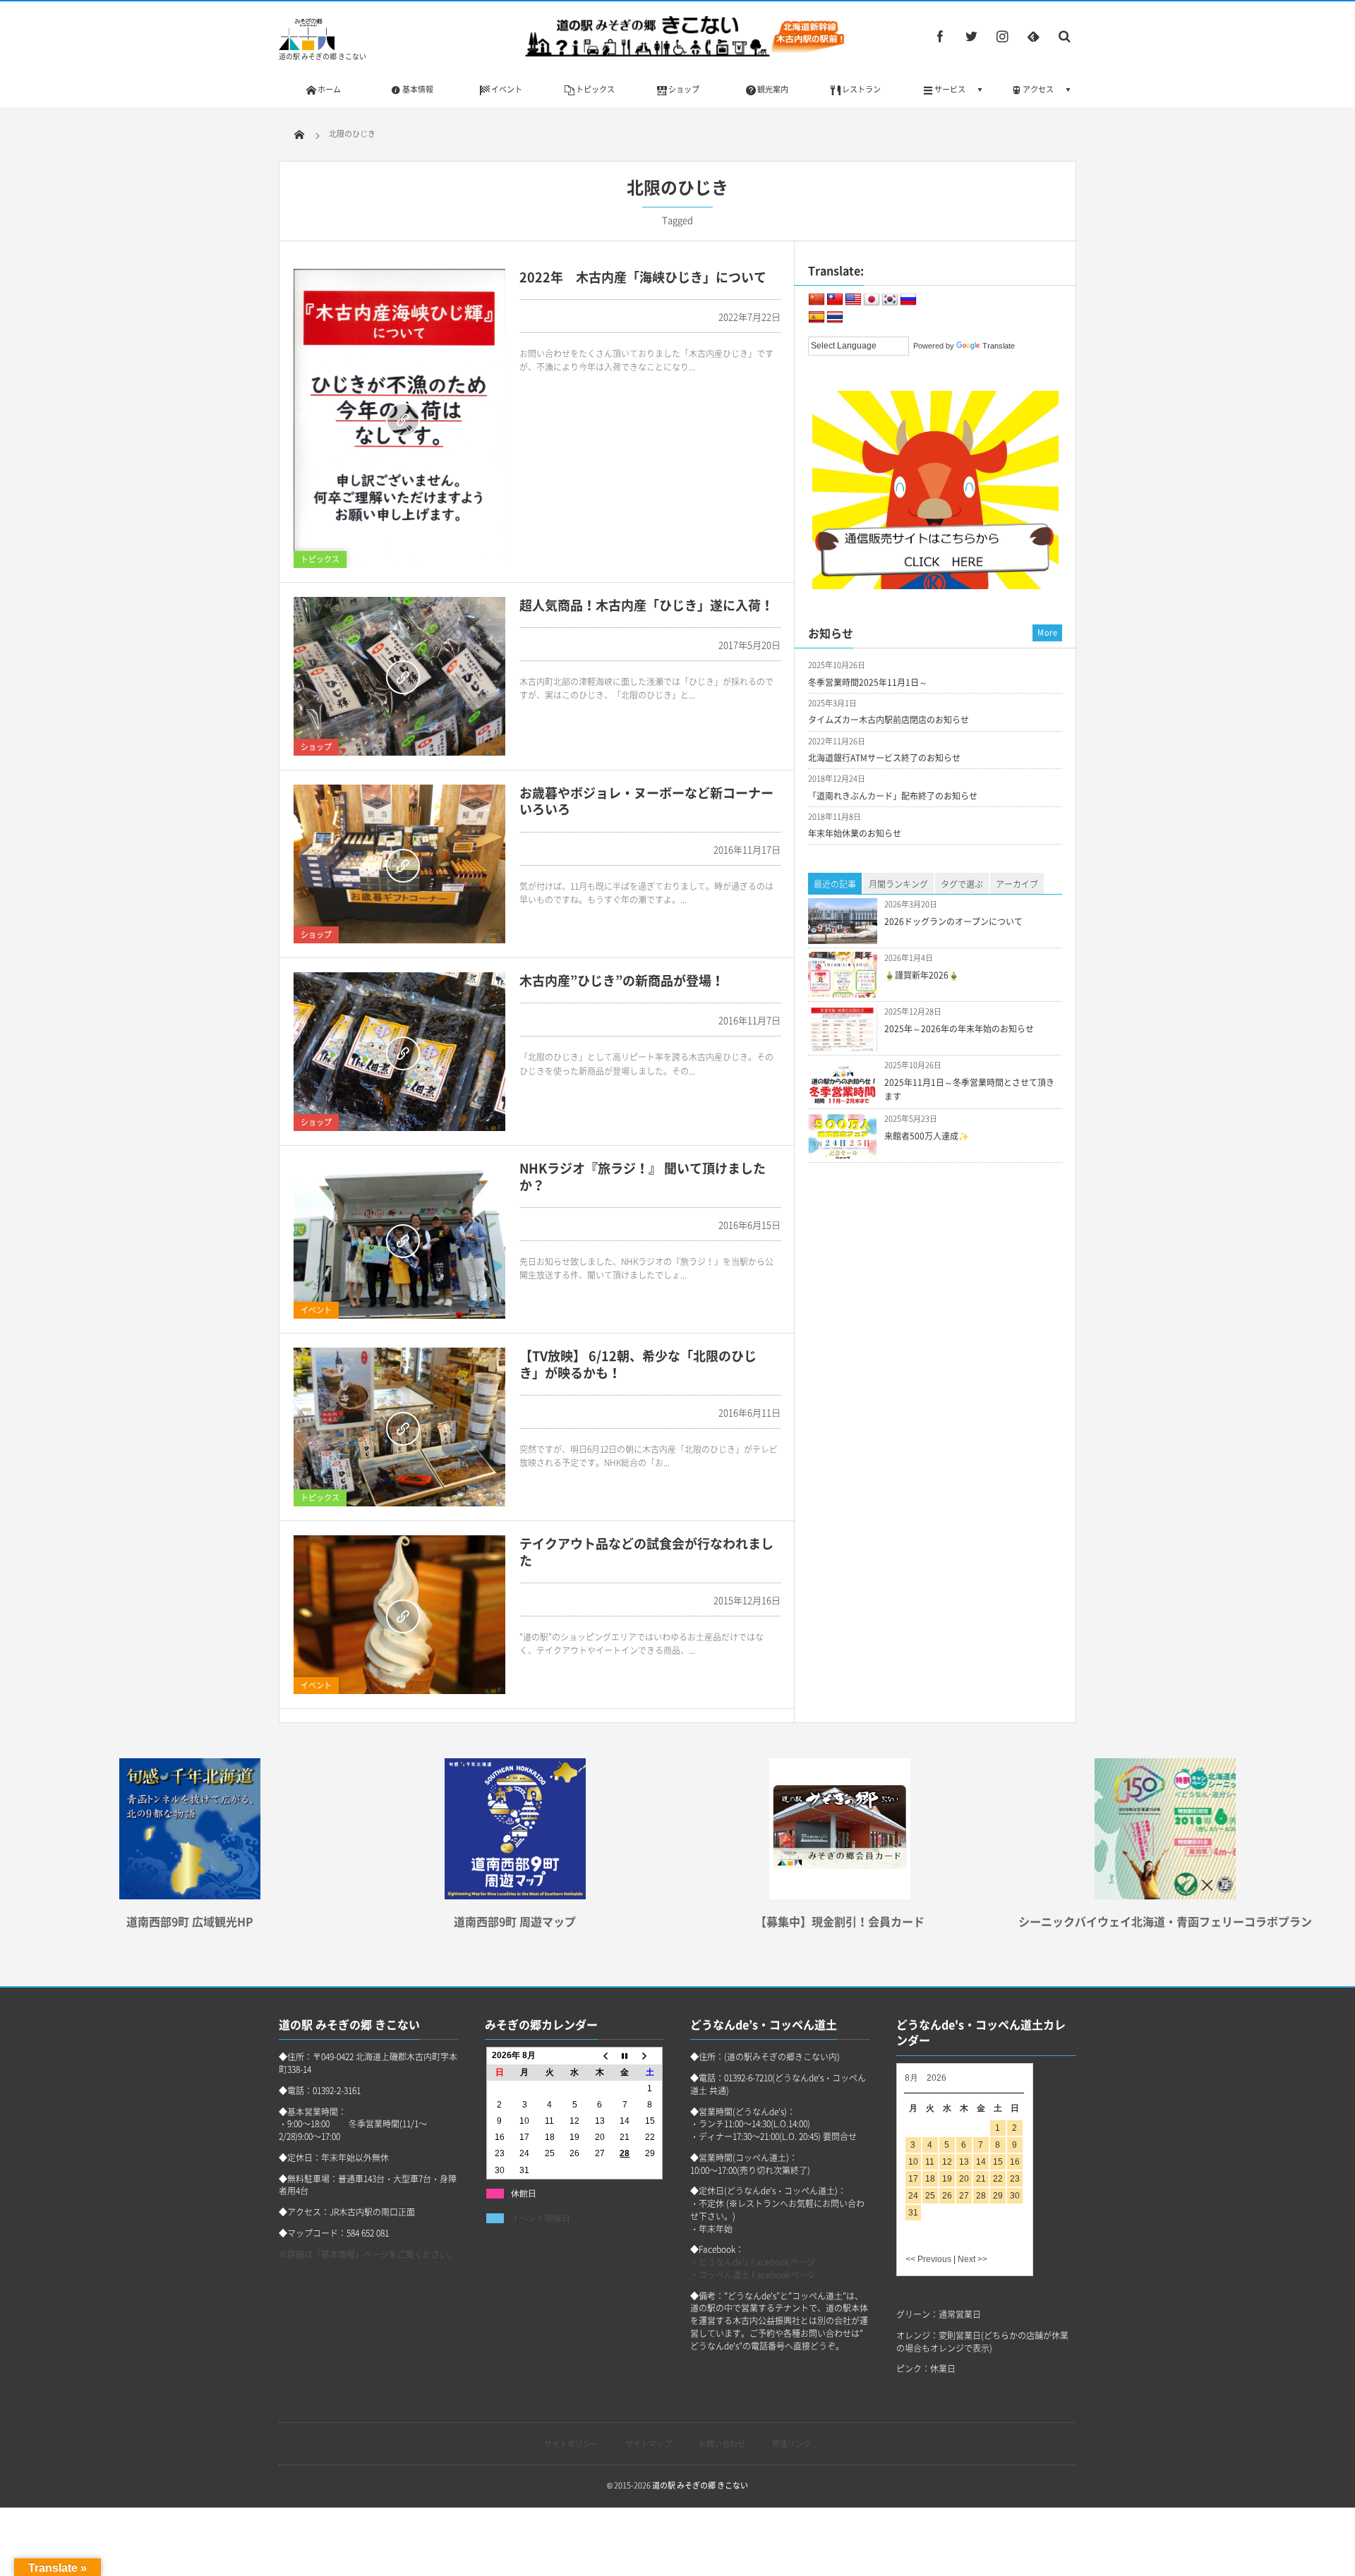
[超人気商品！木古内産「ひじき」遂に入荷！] (399, 676)
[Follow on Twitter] (971, 36)
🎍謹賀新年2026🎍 (922, 975)
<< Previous (928, 2259)
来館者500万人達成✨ (927, 1136)
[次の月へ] (650, 2056)
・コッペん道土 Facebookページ (753, 2275)
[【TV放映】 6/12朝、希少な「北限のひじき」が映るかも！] (399, 1427)
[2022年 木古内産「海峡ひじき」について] (399, 418)
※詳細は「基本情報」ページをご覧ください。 (368, 2254)
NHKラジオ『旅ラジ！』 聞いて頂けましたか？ (643, 1176)
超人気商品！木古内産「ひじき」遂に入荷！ (646, 605)
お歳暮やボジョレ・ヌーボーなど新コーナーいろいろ (646, 801)
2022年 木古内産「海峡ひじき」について (643, 277)
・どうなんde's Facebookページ (753, 2262)
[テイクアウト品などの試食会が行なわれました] (399, 1615)
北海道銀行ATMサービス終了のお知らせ (884, 758)
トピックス (320, 559)
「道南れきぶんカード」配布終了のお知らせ (893, 796)
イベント (316, 1310)
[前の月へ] (600, 2056)
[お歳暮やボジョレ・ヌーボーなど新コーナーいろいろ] (399, 864)
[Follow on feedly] (1033, 36)
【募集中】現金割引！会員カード (840, 1921)
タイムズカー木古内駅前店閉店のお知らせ (889, 720)
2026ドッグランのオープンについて (953, 921)
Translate (999, 346)
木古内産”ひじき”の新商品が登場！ (622, 980)
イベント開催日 (541, 2218)
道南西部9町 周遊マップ (515, 1921)
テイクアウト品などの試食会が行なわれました (646, 1552)
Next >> (972, 2259)
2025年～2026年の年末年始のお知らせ (959, 1029)
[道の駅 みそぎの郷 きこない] (307, 46)
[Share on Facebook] (940, 36)
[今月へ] (625, 2056)
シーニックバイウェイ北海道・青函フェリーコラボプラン (1165, 1921)
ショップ (316, 747)
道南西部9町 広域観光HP (190, 1921)
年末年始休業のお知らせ (855, 833)
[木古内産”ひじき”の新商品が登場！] (399, 1052)
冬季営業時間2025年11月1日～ (868, 682)
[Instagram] (1002, 36)
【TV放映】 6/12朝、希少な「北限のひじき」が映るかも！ (638, 1364)
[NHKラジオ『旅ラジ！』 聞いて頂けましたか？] (399, 1239)
